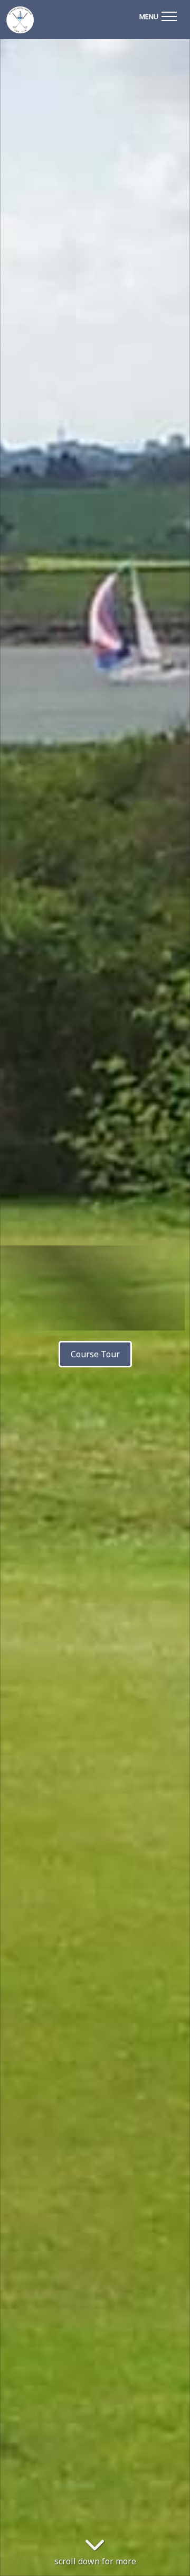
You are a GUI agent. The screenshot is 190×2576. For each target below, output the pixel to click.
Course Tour (95, 1354)
